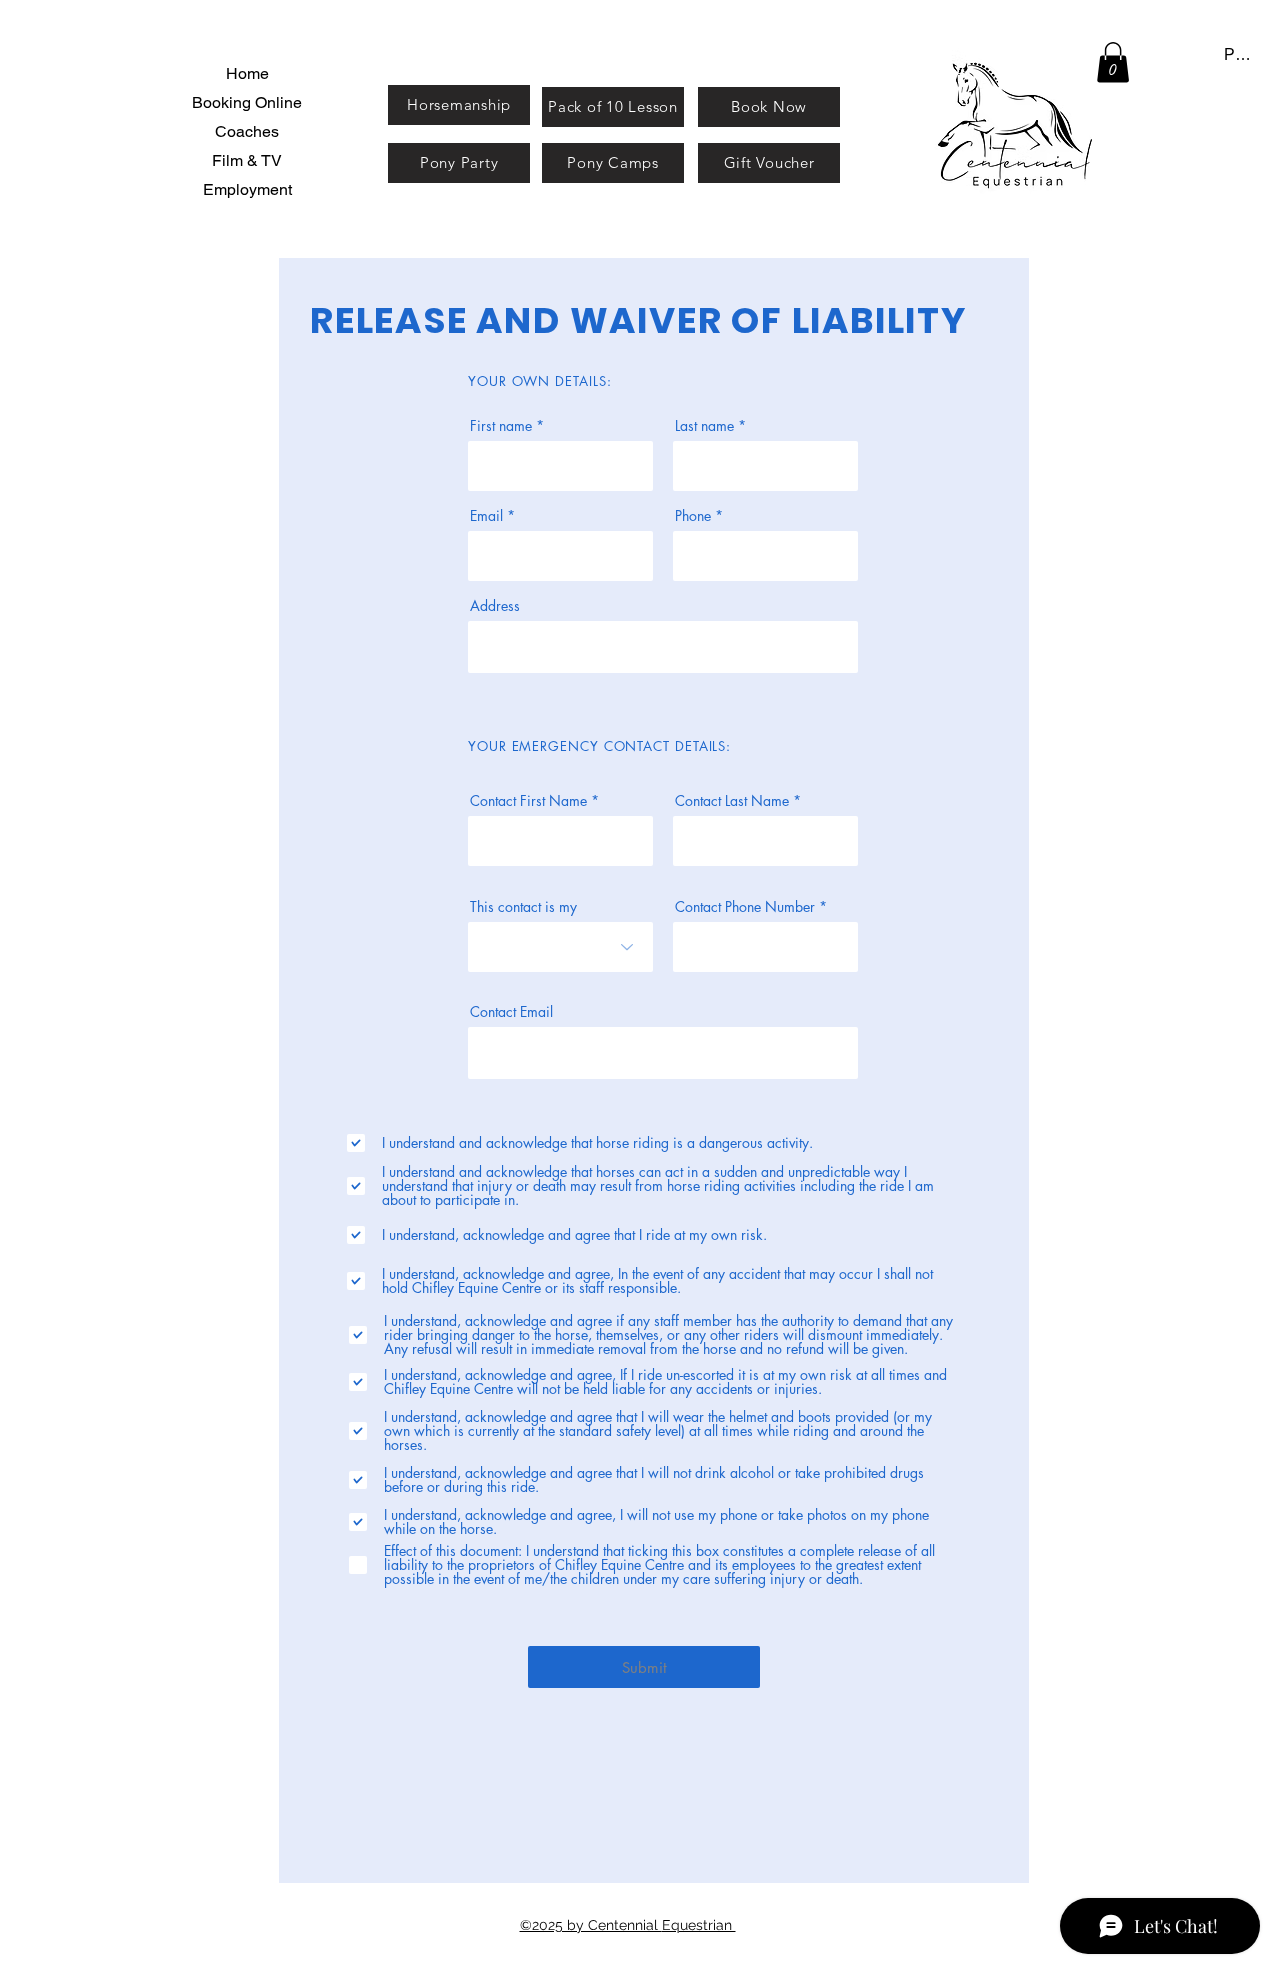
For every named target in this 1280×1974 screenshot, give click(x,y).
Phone (693, 516)
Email (486, 516)
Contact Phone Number (745, 907)
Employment (247, 189)
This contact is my (523, 907)
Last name (704, 426)
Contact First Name (528, 801)
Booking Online (247, 102)
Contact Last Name (732, 801)
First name (501, 426)
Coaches (247, 131)
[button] (1113, 62)
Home (247, 73)
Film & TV (247, 160)
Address (495, 606)
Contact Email (511, 1012)
